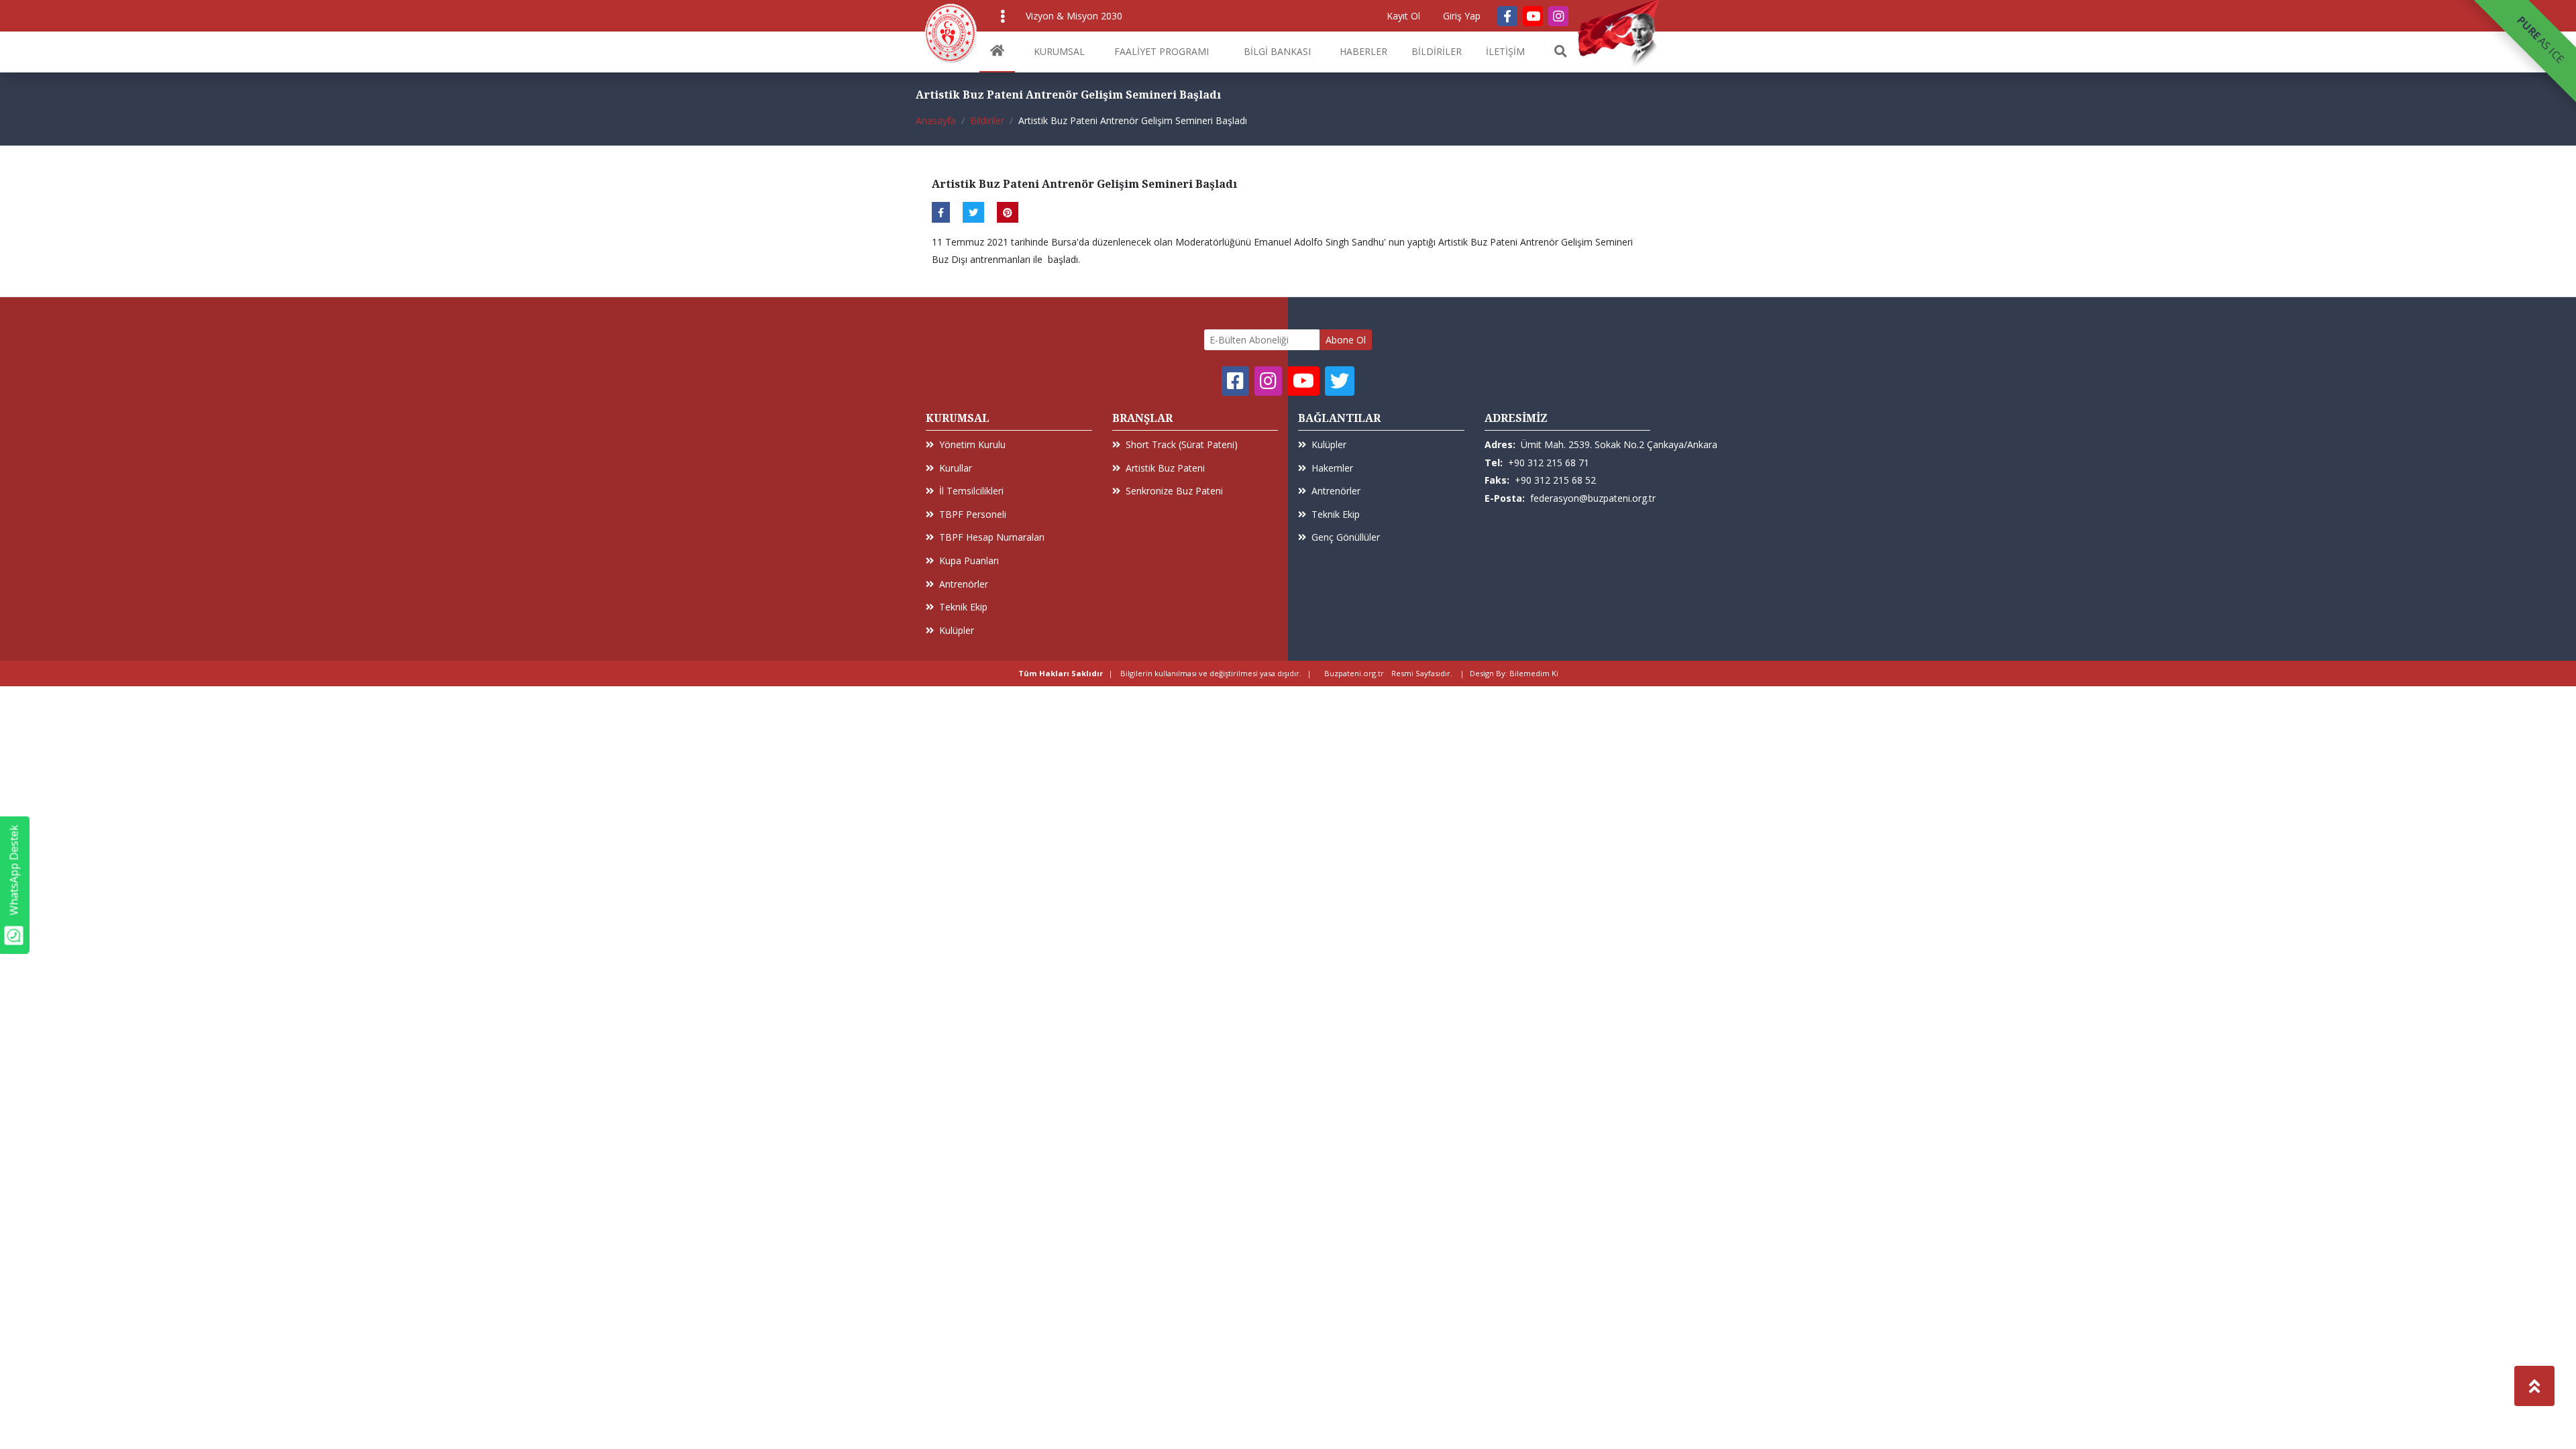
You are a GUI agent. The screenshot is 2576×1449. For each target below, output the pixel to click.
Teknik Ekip (963, 607)
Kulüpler (957, 630)
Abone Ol (1346, 340)
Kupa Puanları (969, 560)
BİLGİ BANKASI (1277, 51)
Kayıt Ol (1403, 16)
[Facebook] (1507, 16)
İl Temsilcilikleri (971, 491)
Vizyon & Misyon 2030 (1074, 16)
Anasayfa (936, 120)
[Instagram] (1558, 16)
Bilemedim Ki (1534, 673)
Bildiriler (987, 120)
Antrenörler (964, 584)
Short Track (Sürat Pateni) (1182, 444)
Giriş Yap (1462, 16)
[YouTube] (1533, 16)
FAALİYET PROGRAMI (1162, 51)
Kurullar (956, 468)
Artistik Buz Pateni (1165, 468)
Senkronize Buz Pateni (1174, 491)
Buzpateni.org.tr (1354, 673)
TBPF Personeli (973, 514)
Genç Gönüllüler (1346, 537)
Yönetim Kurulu (972, 444)
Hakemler (1332, 468)
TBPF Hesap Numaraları (992, 537)
